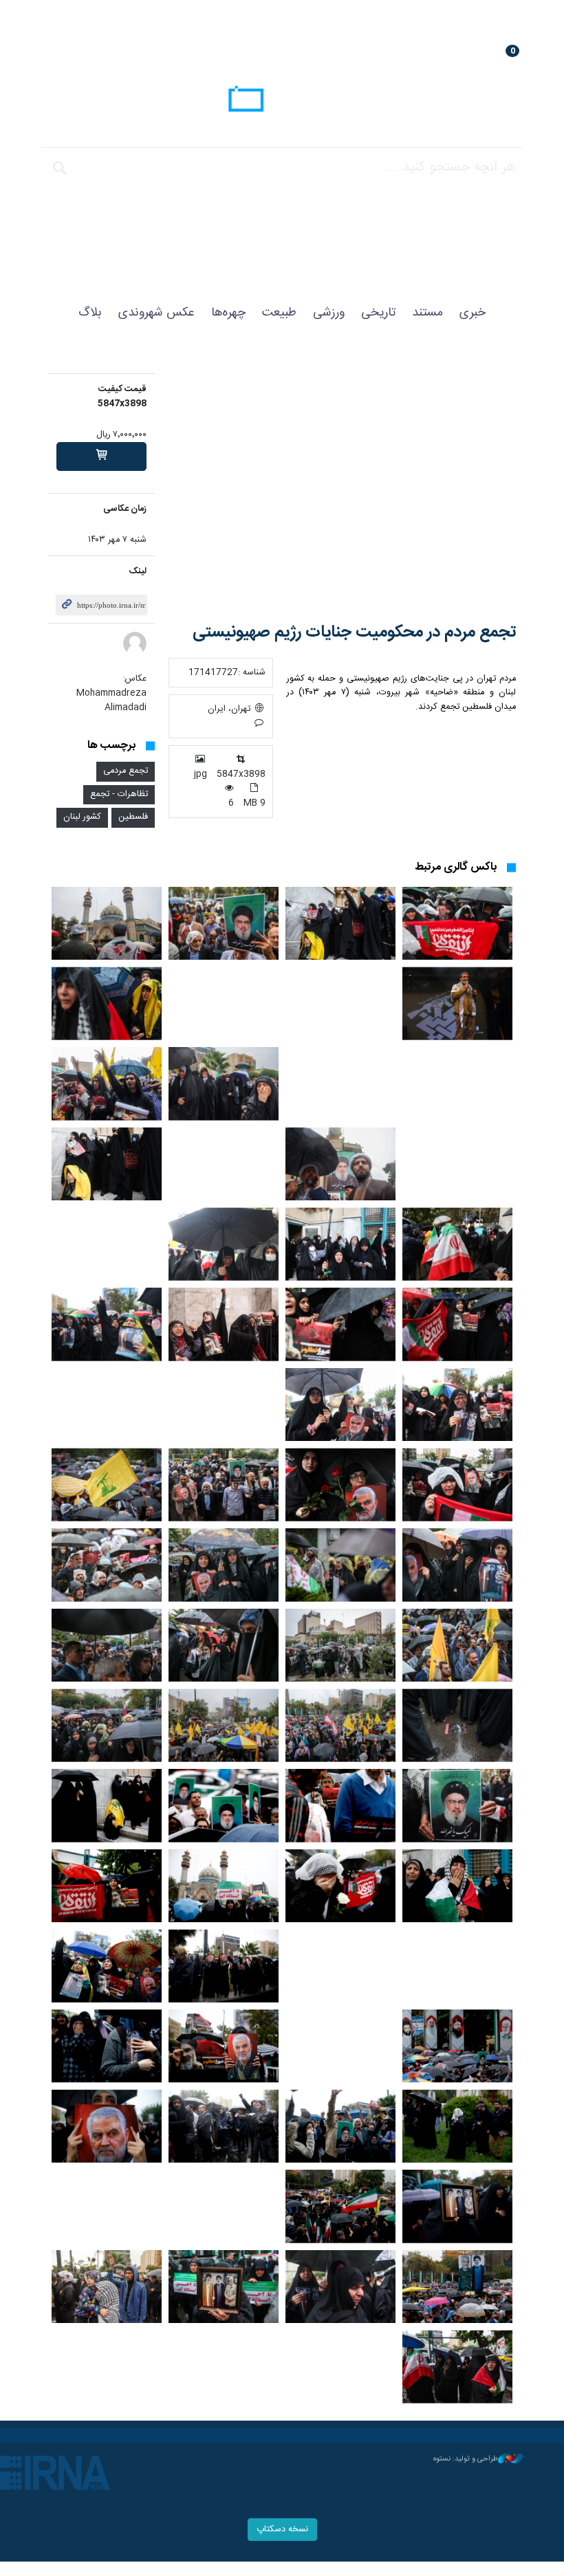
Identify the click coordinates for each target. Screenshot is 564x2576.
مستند (427, 313)
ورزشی (329, 313)
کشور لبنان (82, 817)
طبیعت (279, 313)
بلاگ (90, 313)
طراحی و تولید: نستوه (466, 2459)
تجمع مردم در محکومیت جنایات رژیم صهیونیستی (354, 632)
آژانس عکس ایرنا (282, 101)
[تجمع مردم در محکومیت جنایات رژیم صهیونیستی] (342, 488)
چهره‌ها (228, 313)
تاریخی (378, 313)
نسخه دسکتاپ (282, 2530)
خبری (473, 313)
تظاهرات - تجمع (119, 794)
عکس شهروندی (156, 313)
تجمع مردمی (126, 771)
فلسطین (133, 817)
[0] (101, 456)
